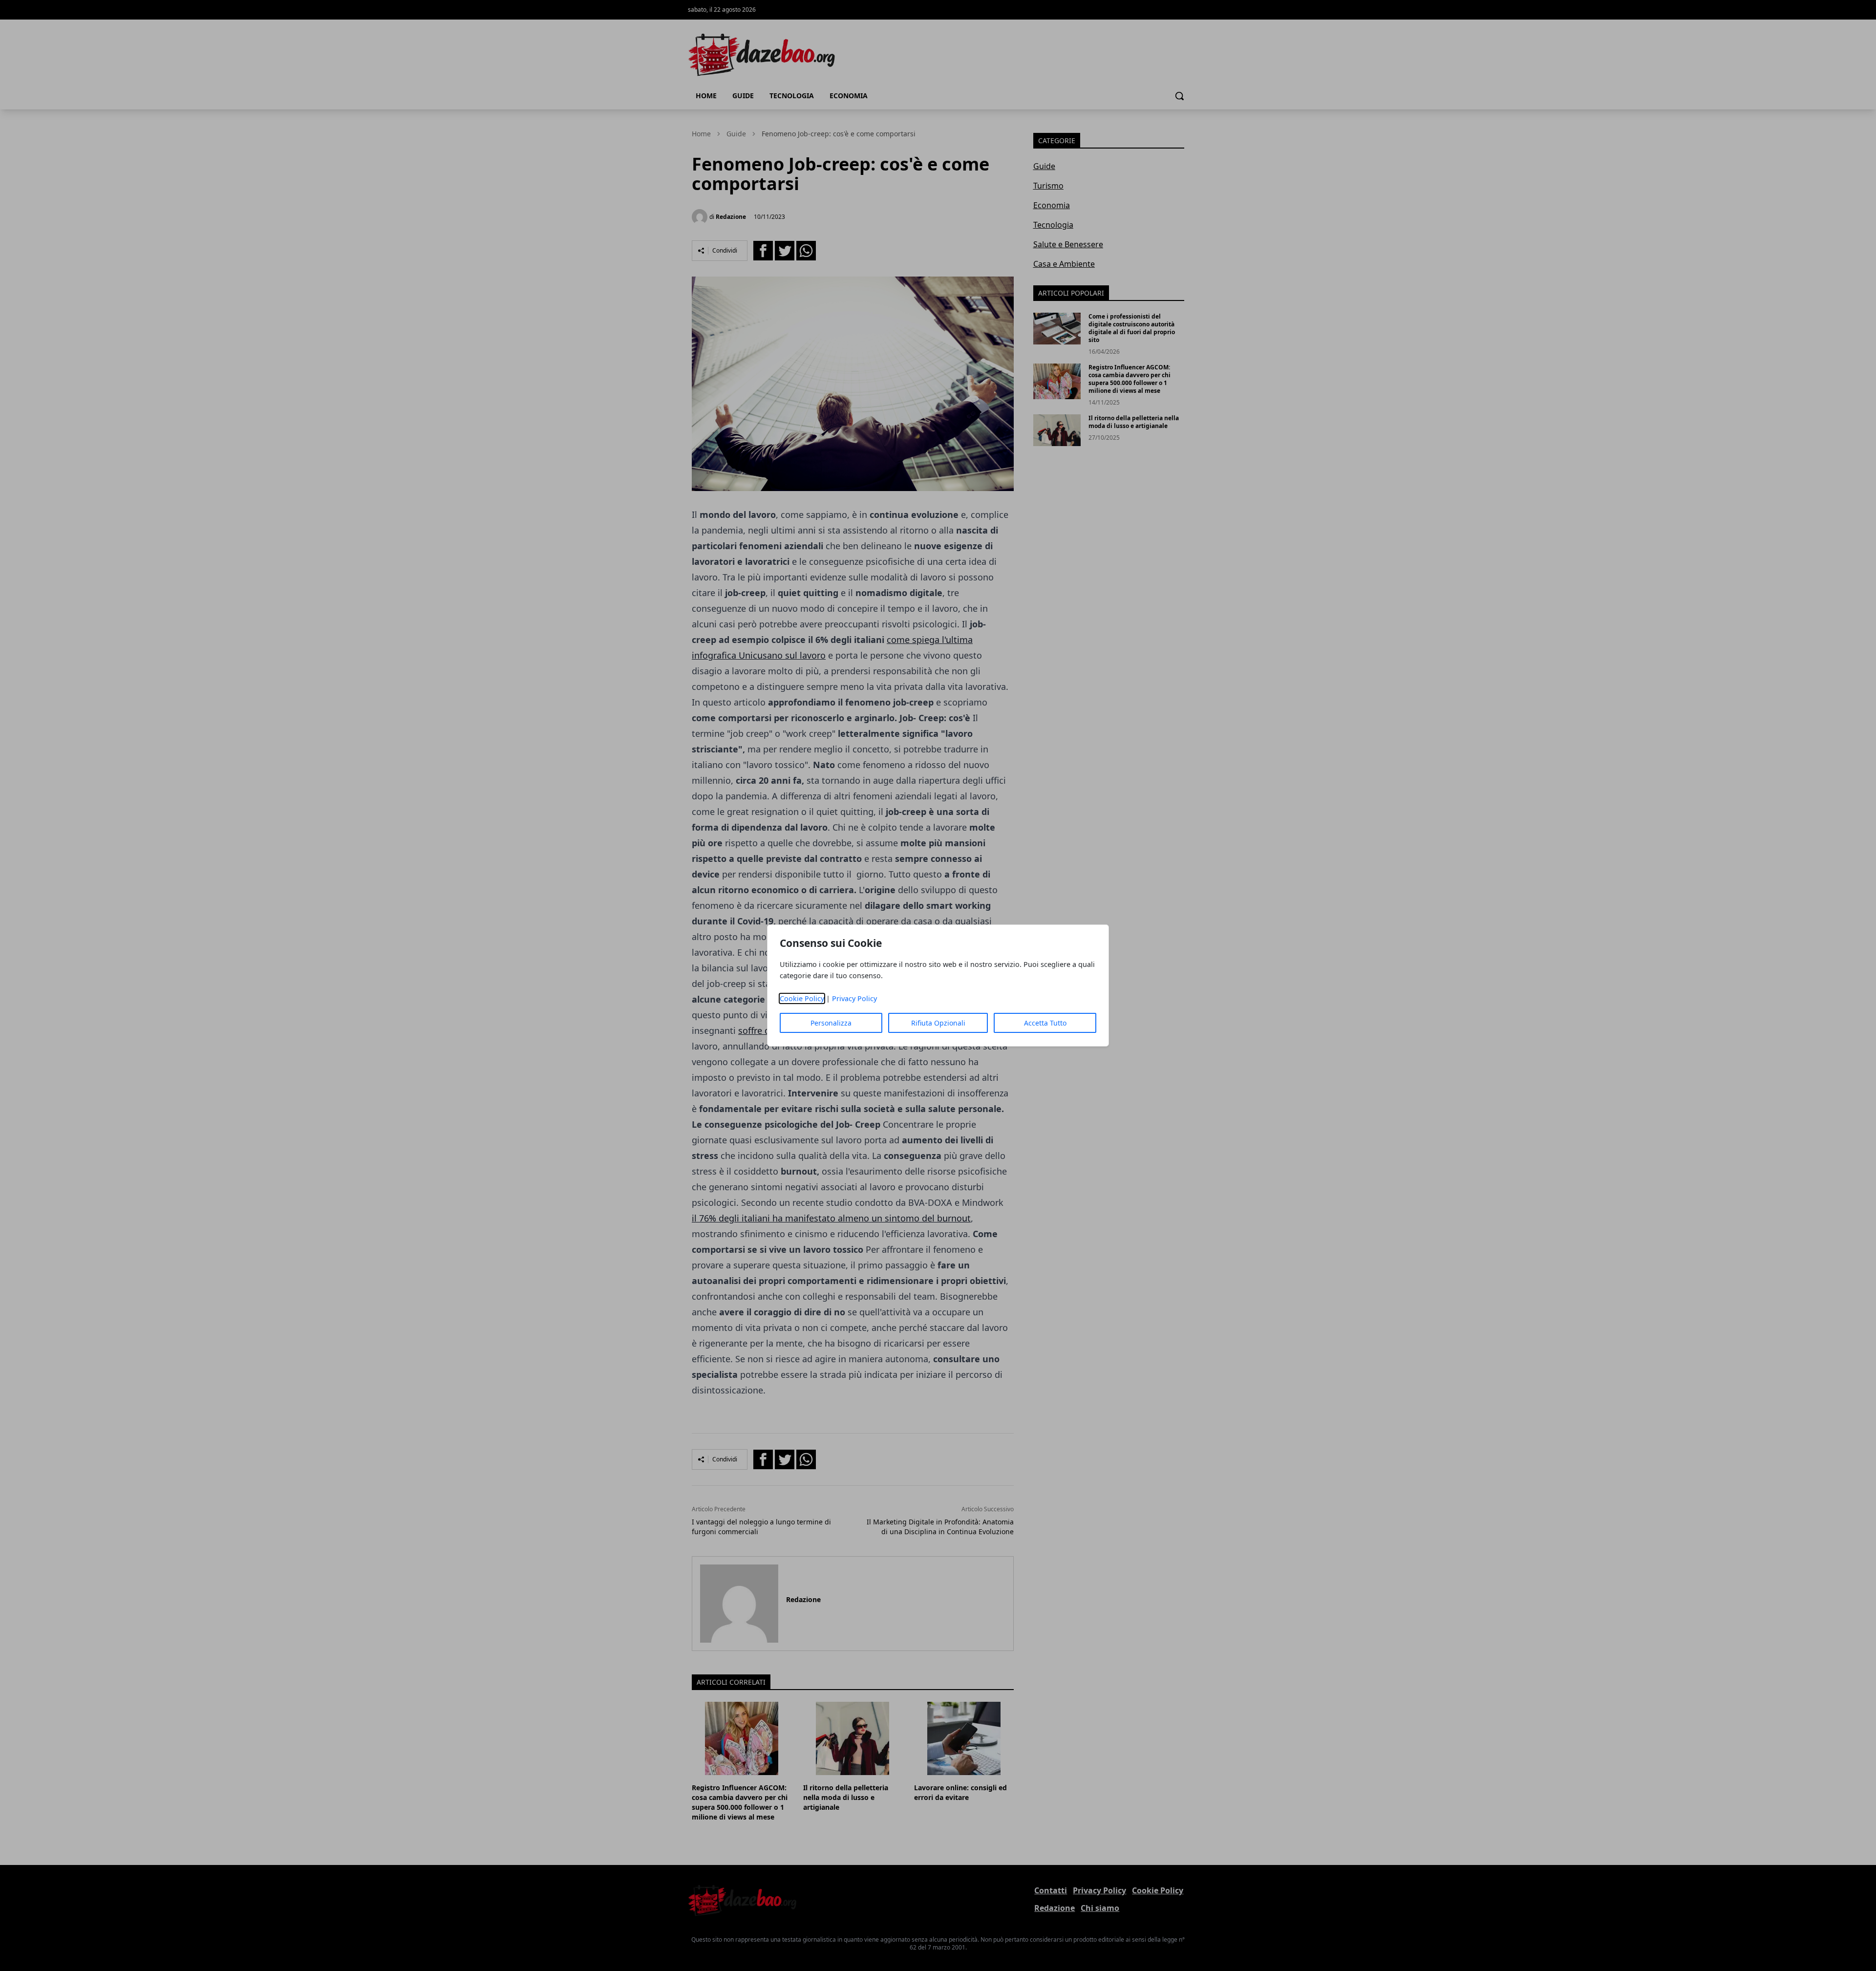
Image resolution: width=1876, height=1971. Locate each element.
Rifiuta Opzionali (938, 1023)
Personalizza (831, 1023)
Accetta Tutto (1045, 1023)
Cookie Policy (802, 998)
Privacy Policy (854, 998)
